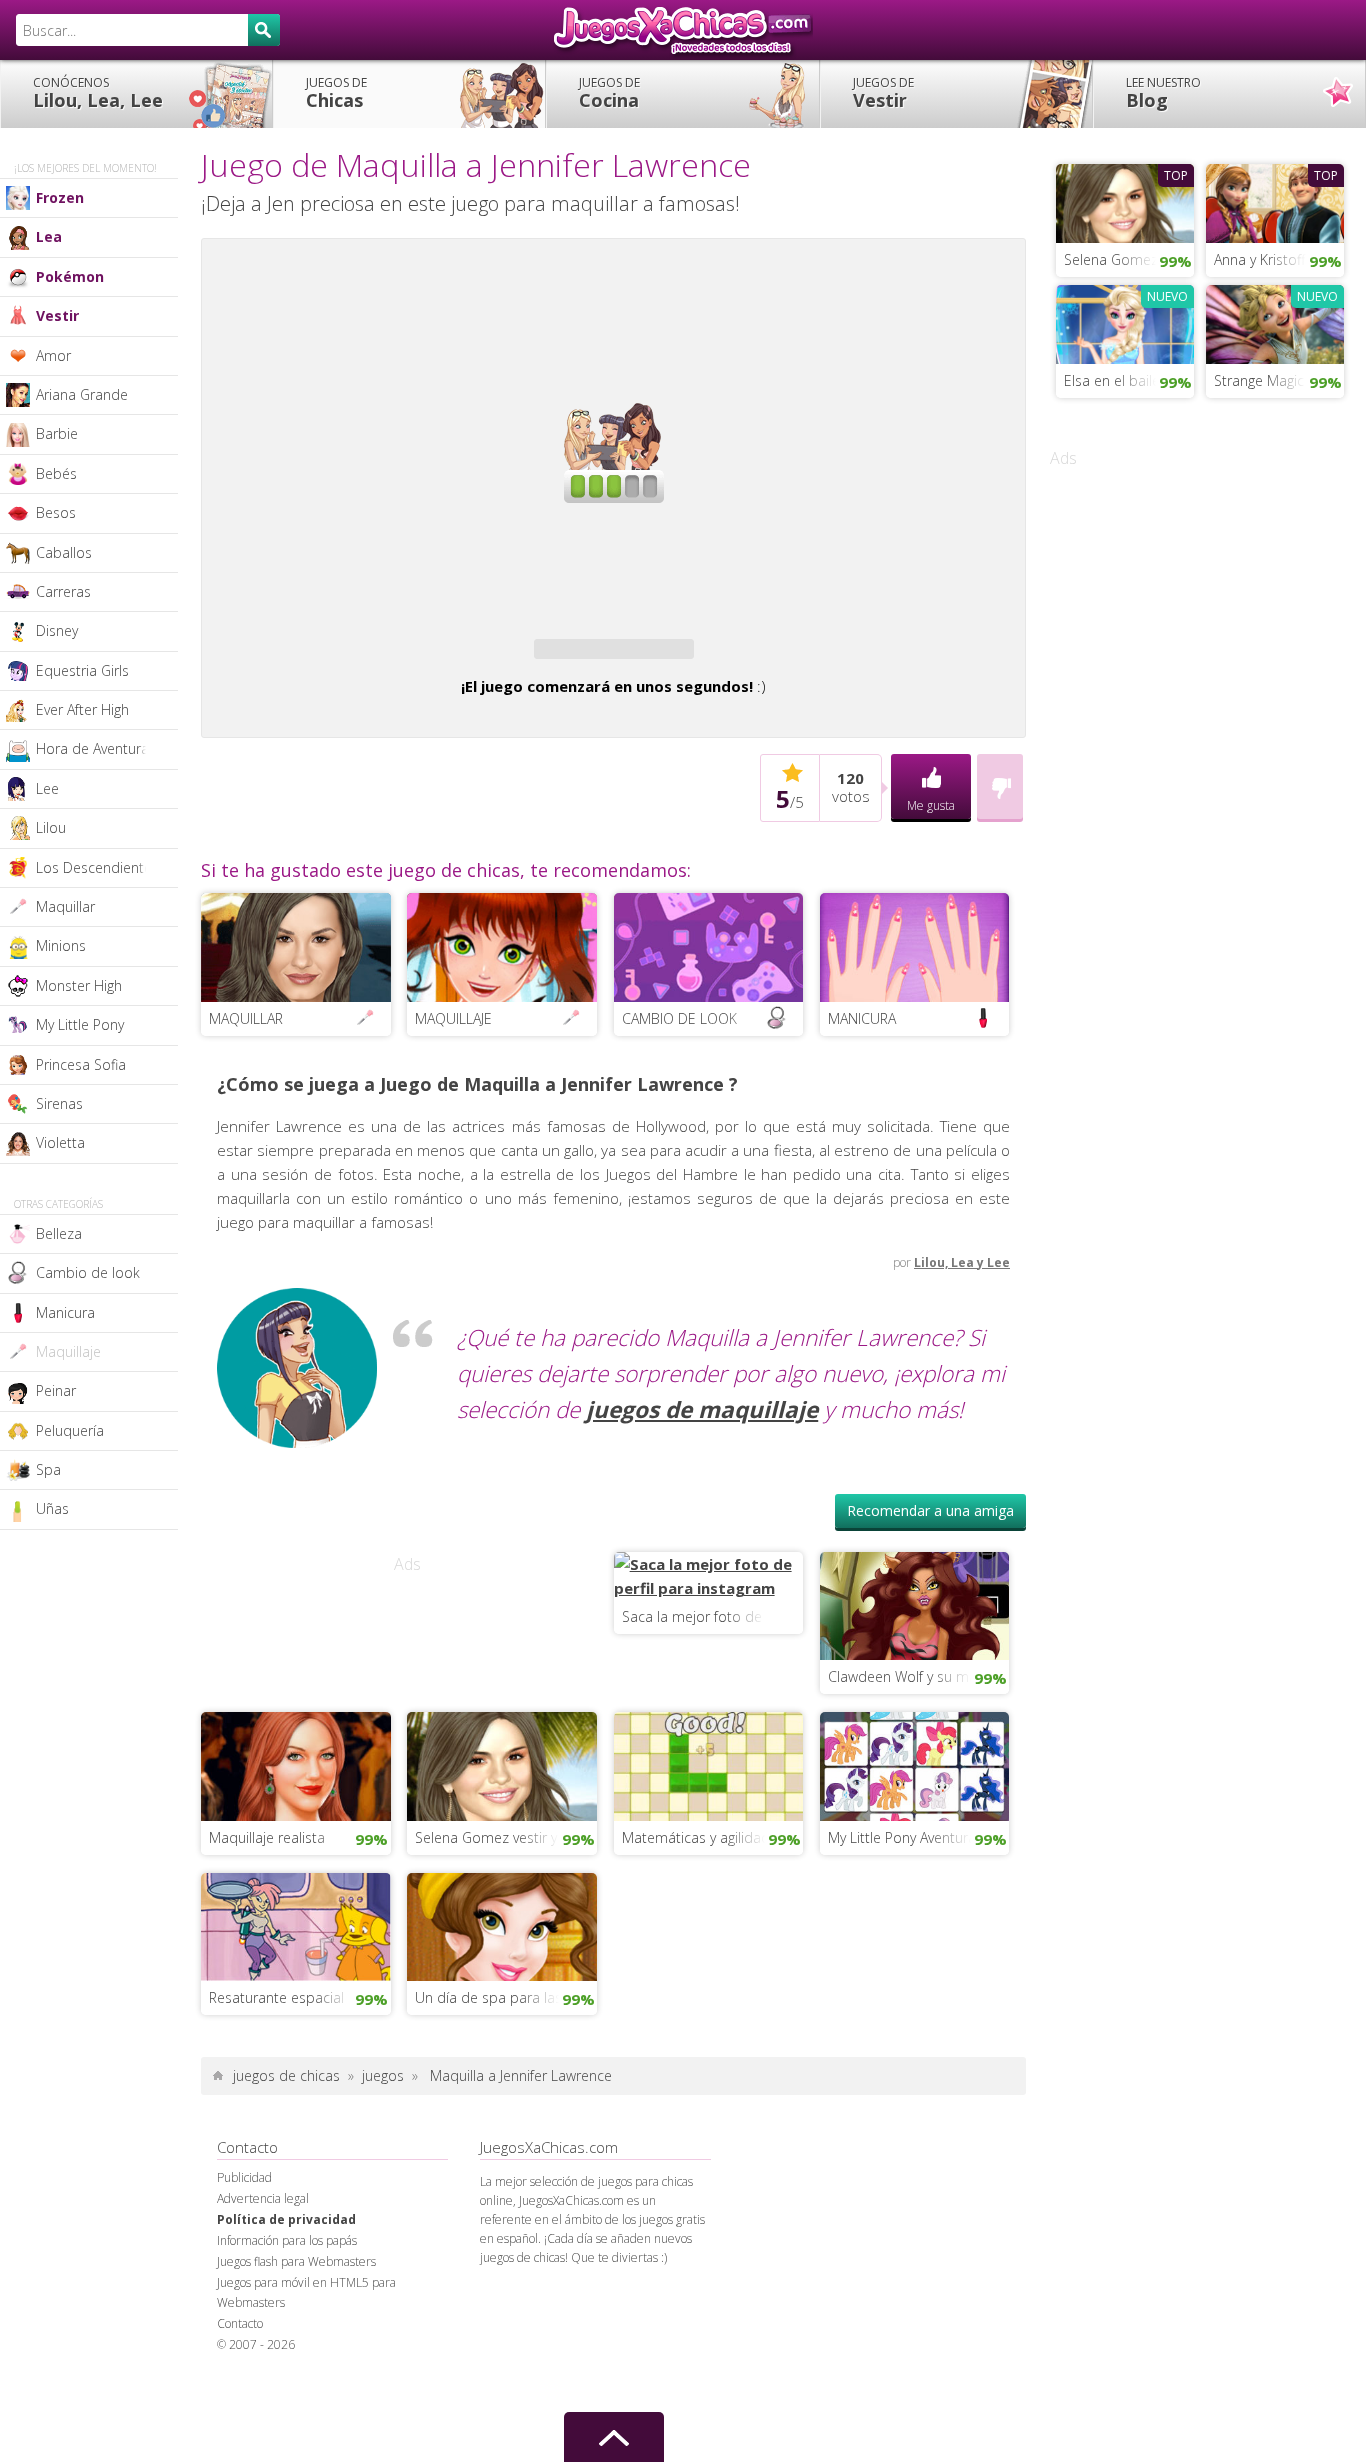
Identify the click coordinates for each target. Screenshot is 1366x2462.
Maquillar (65, 906)
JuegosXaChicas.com (683, 30)
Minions (61, 945)
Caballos (64, 552)
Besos (56, 512)
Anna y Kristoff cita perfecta (1279, 259)
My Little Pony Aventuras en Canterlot (919, 1985)
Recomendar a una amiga (930, 1658)
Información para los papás (287, 2388)
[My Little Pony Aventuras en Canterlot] (915, 1913)
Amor (53, 355)
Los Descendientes (97, 867)
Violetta (60, 1142)
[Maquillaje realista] (296, 1913)
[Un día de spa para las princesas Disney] (502, 2073)
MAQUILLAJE (453, 1166)
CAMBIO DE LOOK (679, 1166)
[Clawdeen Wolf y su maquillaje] (915, 1752)
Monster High (79, 985)
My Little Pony (80, 1024)
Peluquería (70, 1430)
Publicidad (244, 2325)
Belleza (59, 1233)
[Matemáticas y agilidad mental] (709, 1913)
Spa (48, 1469)
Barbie (57, 433)
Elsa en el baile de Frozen (1129, 380)
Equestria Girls (82, 670)
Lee (47, 788)
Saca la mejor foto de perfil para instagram (713, 1764)
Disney (57, 630)
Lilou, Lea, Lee (98, 93)
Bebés (56, 473)
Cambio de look (88, 1272)
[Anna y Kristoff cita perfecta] (1275, 201)
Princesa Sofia (81, 1064)
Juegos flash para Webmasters (296, 2409)
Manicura (65, 1312)
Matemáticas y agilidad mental (713, 1985)
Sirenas (59, 1103)
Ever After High (82, 709)
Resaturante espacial (276, 2145)
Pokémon (70, 276)
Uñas (52, 1508)
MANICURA (862, 1166)
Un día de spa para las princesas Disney (506, 2145)
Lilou (51, 827)
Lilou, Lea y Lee (962, 1410)
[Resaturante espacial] (296, 2073)
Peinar (56, 1390)
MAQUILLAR (246, 1166)
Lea (49, 236)
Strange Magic (1259, 380)
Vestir (883, 93)
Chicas (336, 93)
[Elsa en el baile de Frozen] (1125, 322)
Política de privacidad (286, 2367)
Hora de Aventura (92, 748)
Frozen (60, 197)
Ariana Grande (82, 394)
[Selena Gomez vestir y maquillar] (502, 1913)
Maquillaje (68, 1351)
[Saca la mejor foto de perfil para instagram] (709, 1722)
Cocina (609, 93)
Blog (1163, 93)
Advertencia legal (263, 2346)
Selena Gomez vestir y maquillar (506, 1985)
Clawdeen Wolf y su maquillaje (919, 1824)
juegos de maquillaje (702, 1557)
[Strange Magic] (1275, 322)
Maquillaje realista (267, 1985)
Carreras (63, 591)
